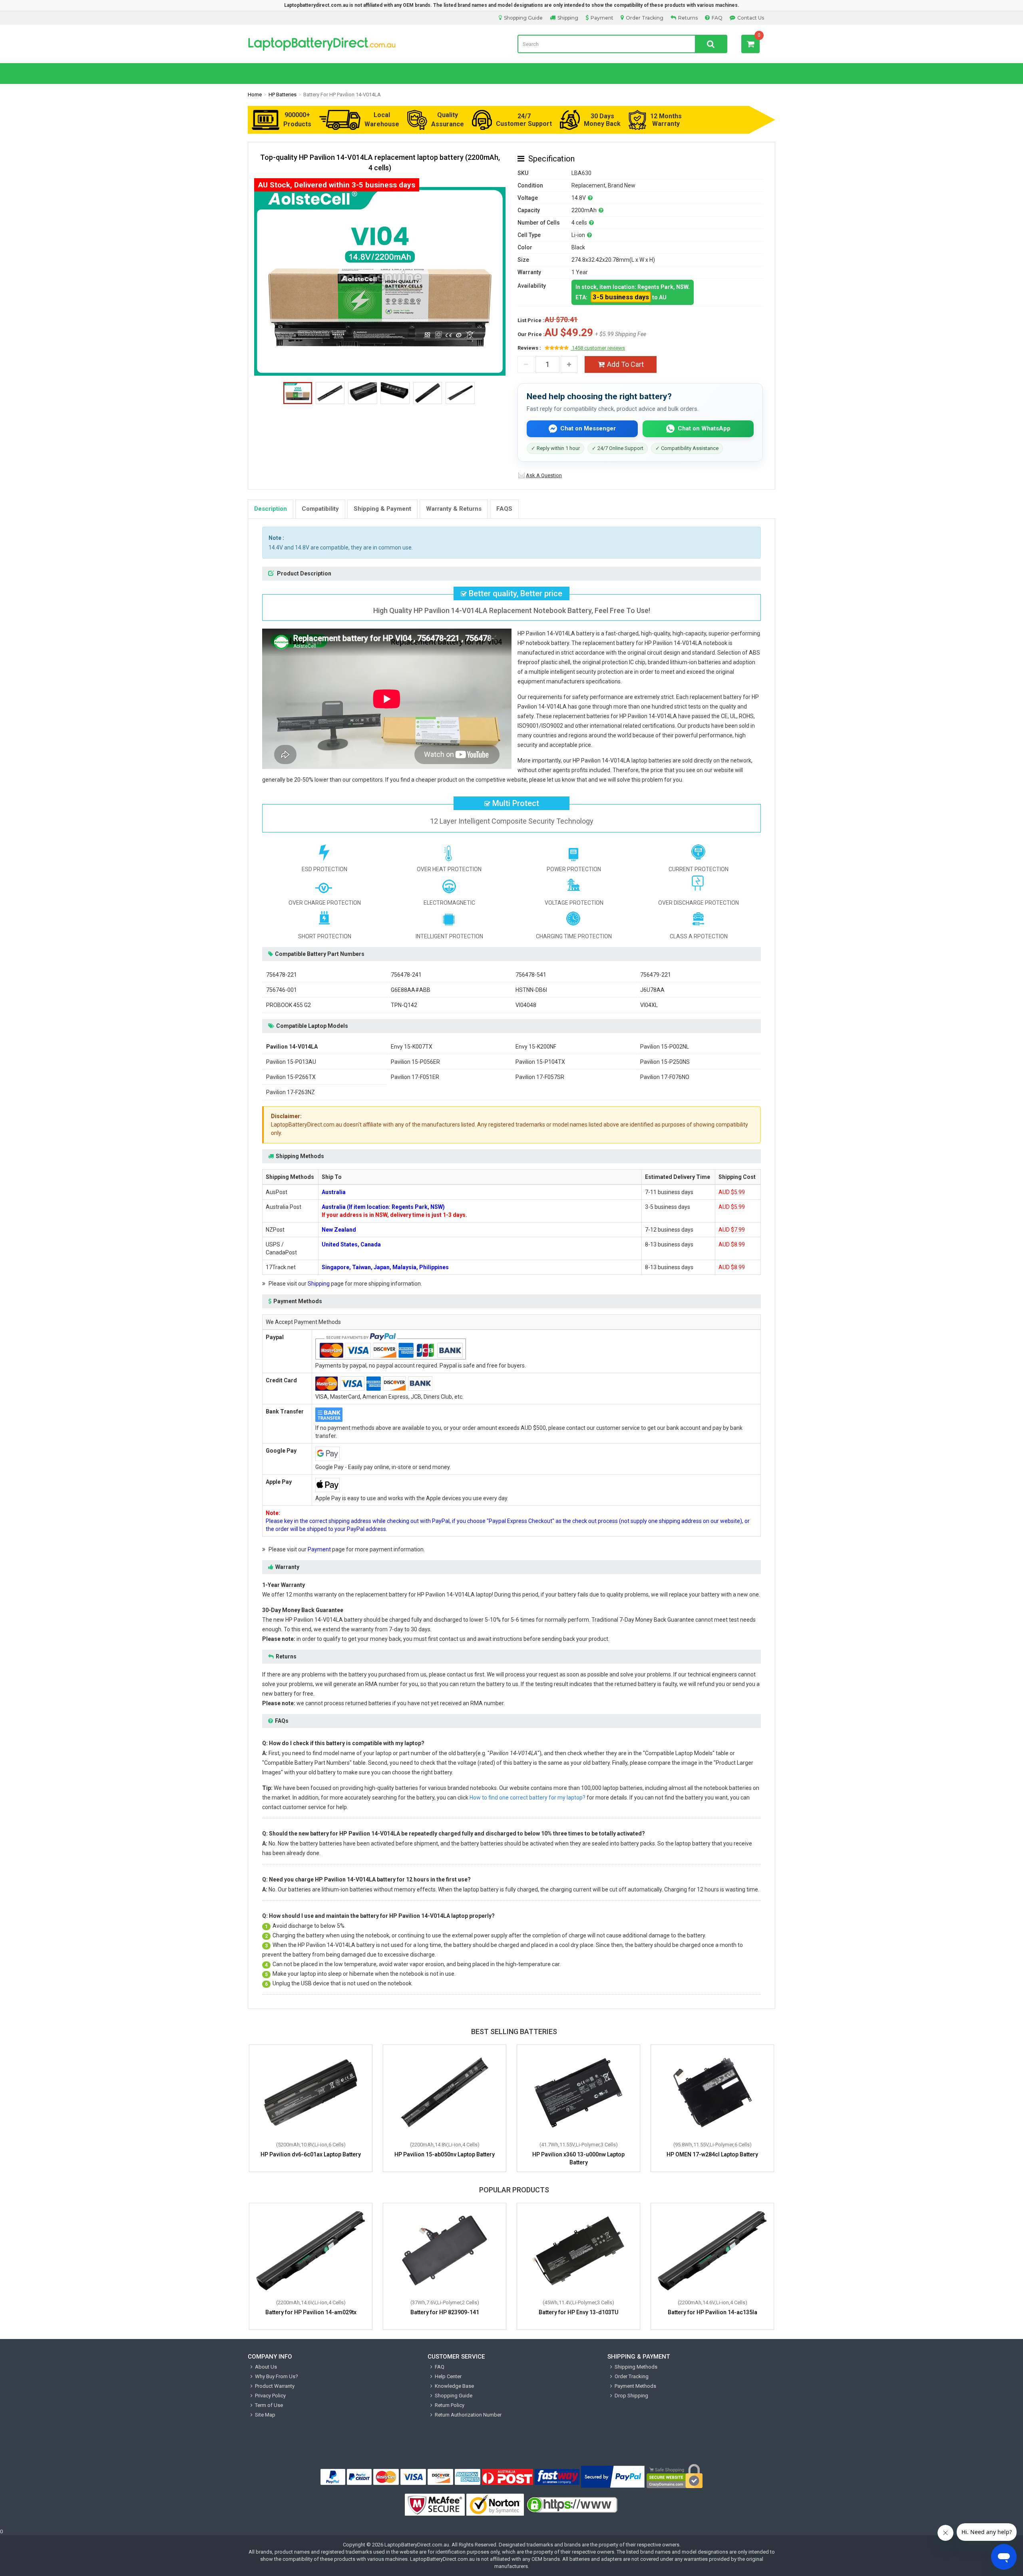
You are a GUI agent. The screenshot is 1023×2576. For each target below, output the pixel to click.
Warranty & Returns (454, 509)
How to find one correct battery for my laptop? (527, 1798)
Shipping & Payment (382, 509)
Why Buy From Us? (277, 2376)
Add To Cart (625, 364)
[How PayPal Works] (613, 2477)
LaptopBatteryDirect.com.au (417, 2545)
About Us (266, 2367)
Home (255, 95)
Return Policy (450, 2405)
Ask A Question (544, 475)
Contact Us (751, 18)
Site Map (265, 2415)
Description (271, 509)
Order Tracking (645, 18)
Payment (602, 18)
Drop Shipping (631, 2396)
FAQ (717, 18)
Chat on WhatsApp (704, 428)
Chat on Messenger (588, 428)
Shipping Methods (636, 2367)
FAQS (504, 509)
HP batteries (283, 95)
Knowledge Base (454, 2386)
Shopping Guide (523, 18)
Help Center (448, 2376)
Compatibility (320, 509)
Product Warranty (275, 2386)
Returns (688, 18)
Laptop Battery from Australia (377, 44)
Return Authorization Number (468, 2415)
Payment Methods (635, 2386)
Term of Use (269, 2405)
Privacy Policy (270, 2396)
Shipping (568, 18)
